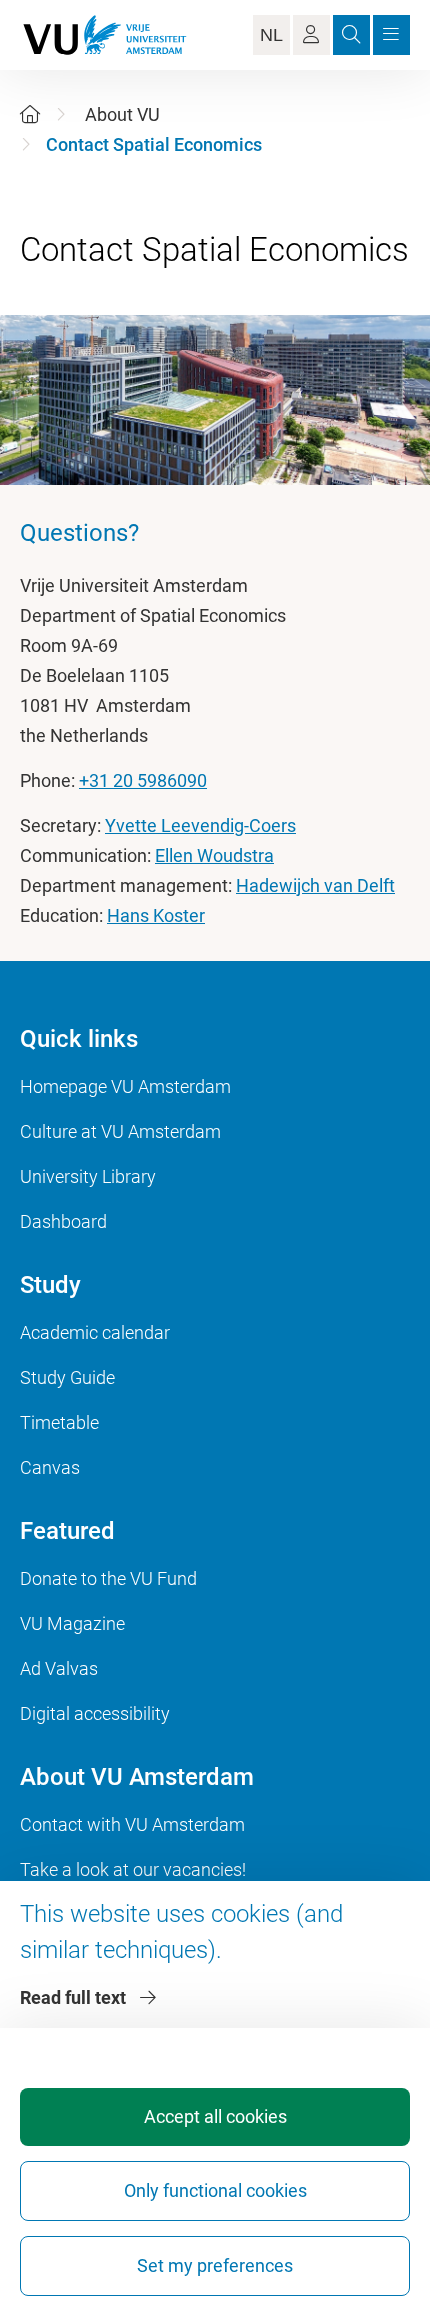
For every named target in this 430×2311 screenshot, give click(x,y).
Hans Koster (156, 915)
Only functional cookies (215, 2190)
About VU (122, 114)
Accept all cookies (215, 2116)
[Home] (30, 114)
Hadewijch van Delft (315, 885)
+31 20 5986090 (143, 780)
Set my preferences (215, 2265)
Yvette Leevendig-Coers (200, 825)
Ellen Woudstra (214, 855)
